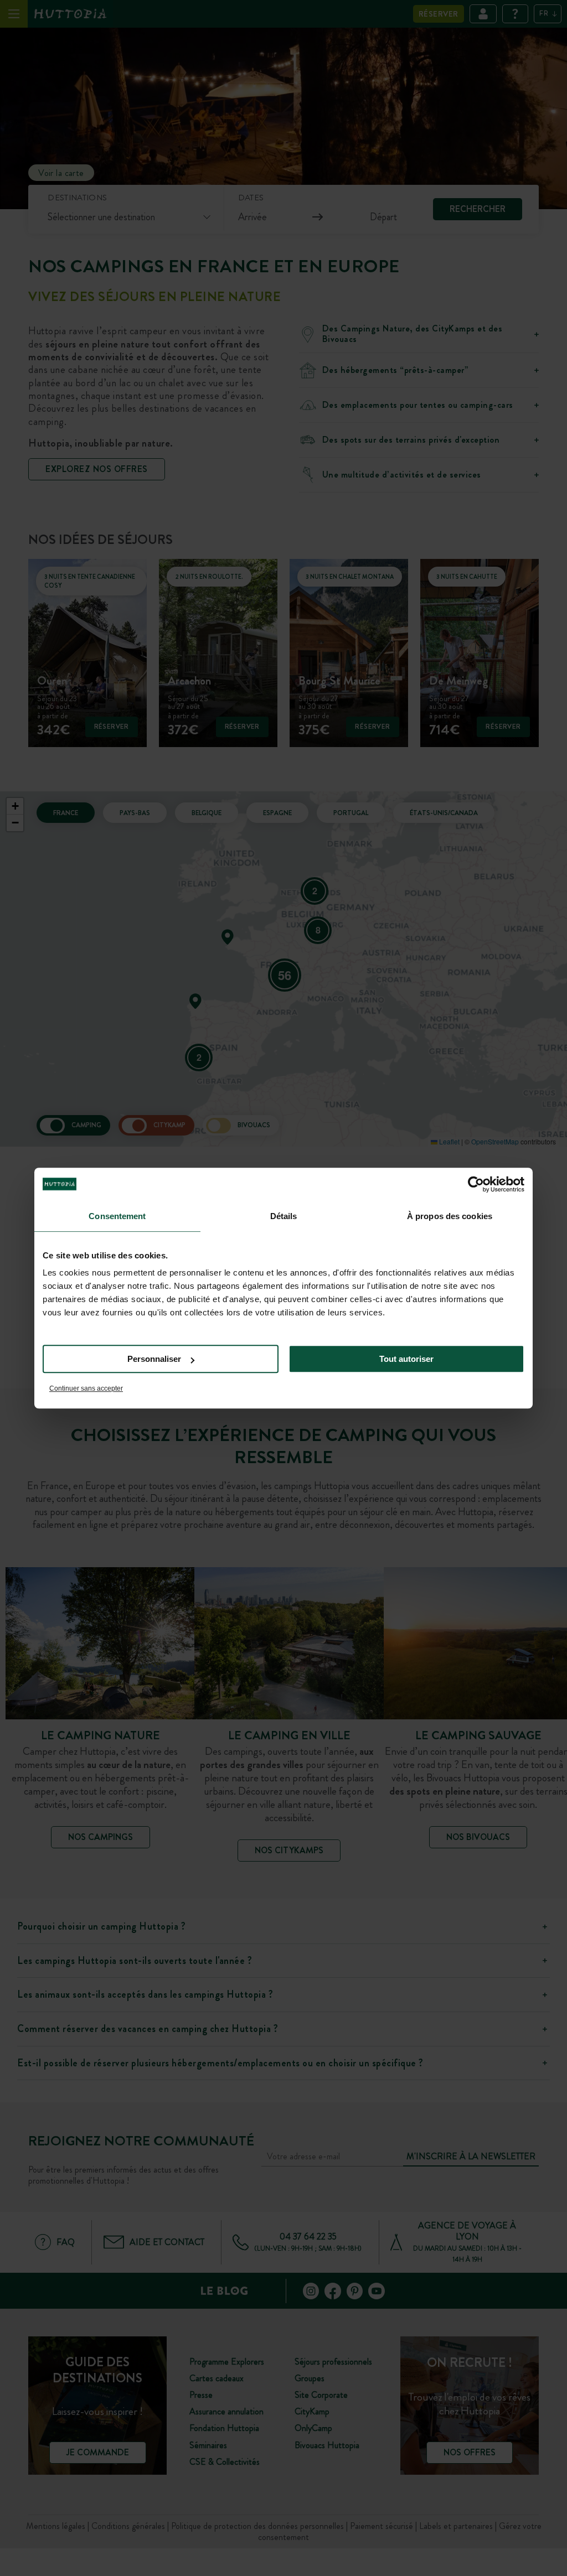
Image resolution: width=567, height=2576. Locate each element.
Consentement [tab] (117, 1216)
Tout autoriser (406, 1359)
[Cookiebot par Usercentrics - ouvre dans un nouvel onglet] (476, 1184)
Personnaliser (154, 1359)
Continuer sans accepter (86, 1388)
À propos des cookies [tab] (450, 1216)
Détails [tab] (284, 1216)
